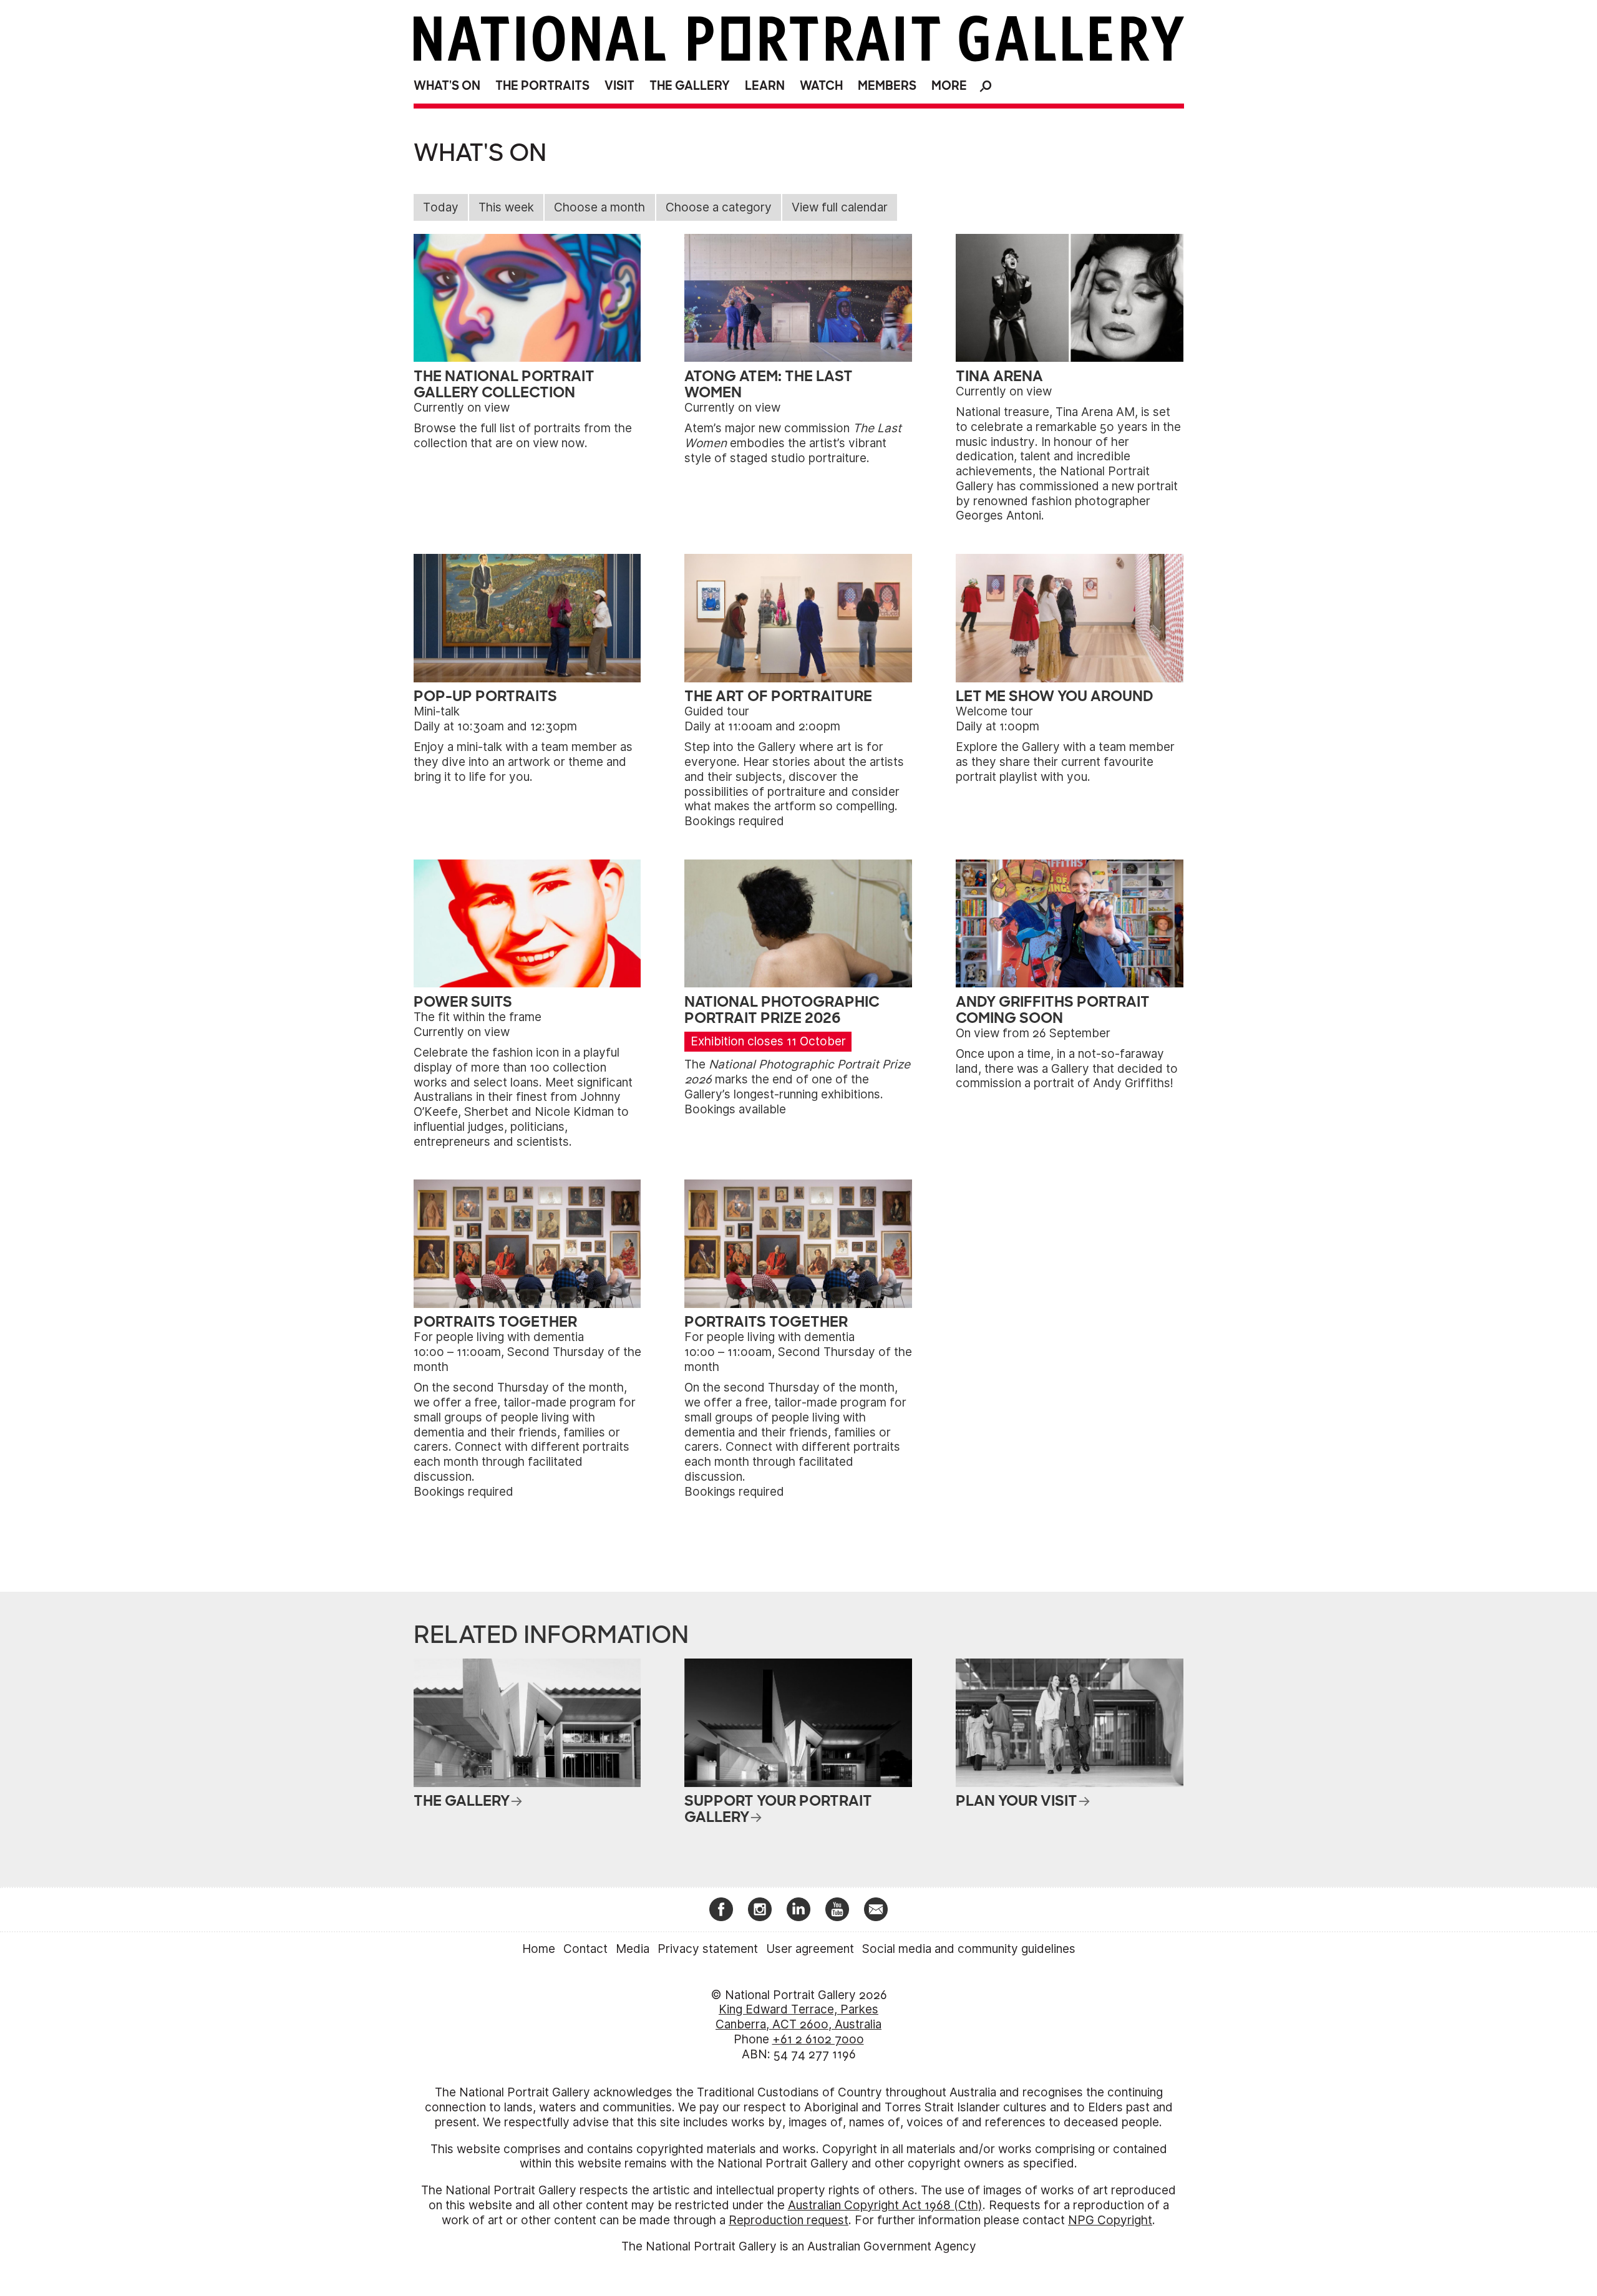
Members (887, 86)
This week (506, 207)
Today (441, 207)
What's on (447, 86)
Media (633, 1949)
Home (539, 1949)
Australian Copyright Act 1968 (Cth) (885, 2205)
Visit (619, 86)
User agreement (810, 1949)
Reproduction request (789, 2220)
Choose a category (719, 207)
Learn (765, 86)
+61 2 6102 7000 (818, 2039)
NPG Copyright (1110, 2220)
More (949, 86)
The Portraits (542, 86)
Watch (821, 86)
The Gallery (690, 86)
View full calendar (840, 207)
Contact (585, 1949)
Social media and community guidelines (969, 1949)
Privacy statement (708, 1949)
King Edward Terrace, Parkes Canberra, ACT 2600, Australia (798, 2017)
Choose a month (599, 207)
